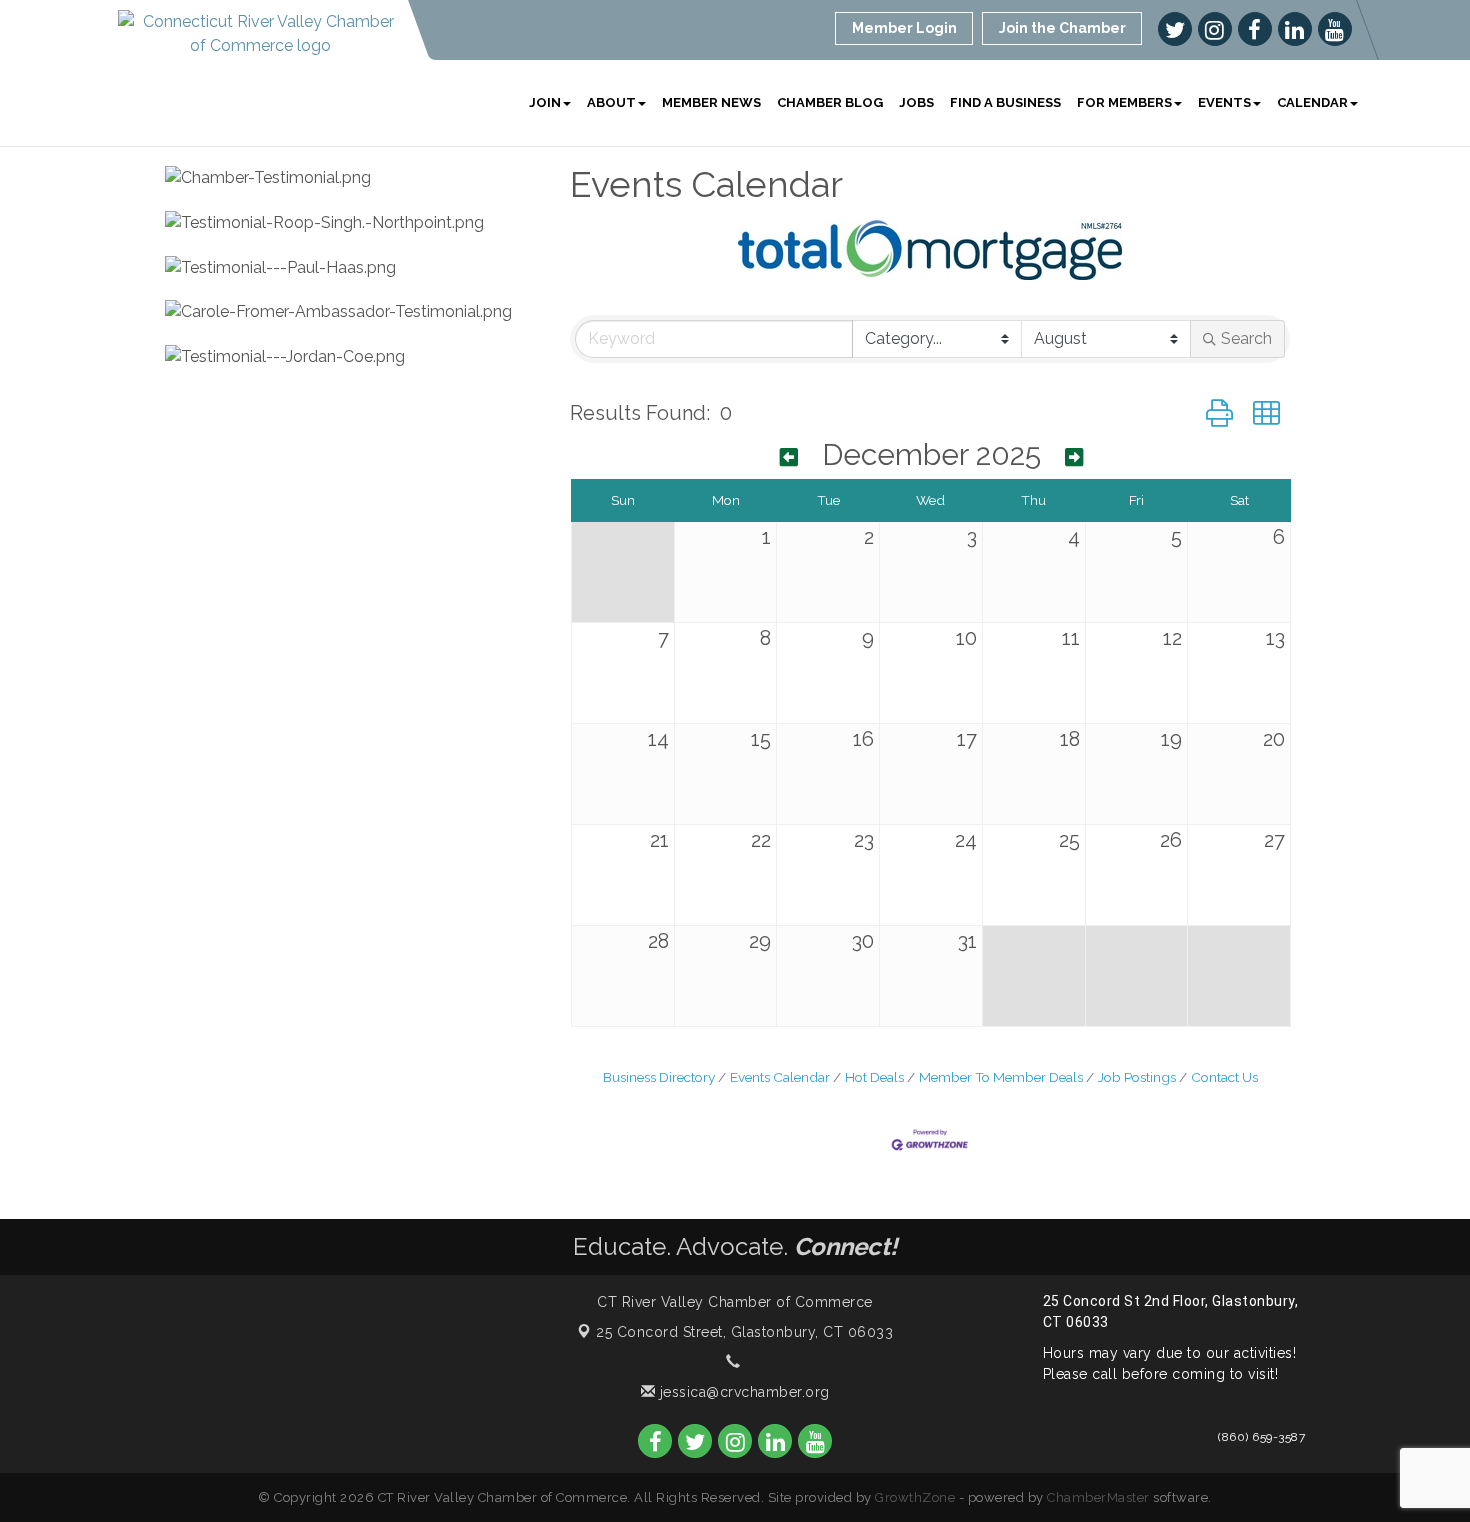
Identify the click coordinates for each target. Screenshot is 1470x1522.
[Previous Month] (789, 457)
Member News (711, 102)
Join (545, 102)
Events (1224, 102)
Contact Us (1224, 1077)
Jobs (916, 102)
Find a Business (1005, 102)
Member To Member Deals (1001, 1077)
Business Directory (659, 1077)
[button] (1219, 413)
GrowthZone (915, 1497)
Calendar (1312, 102)
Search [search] (1246, 338)
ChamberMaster (1098, 1497)
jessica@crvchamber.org (742, 1392)
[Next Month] (1074, 457)
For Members (1124, 102)
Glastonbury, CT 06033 (744, 1332)
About (611, 102)
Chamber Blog (830, 102)
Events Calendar (780, 1077)
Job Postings (1137, 1077)
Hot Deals (874, 1077)
